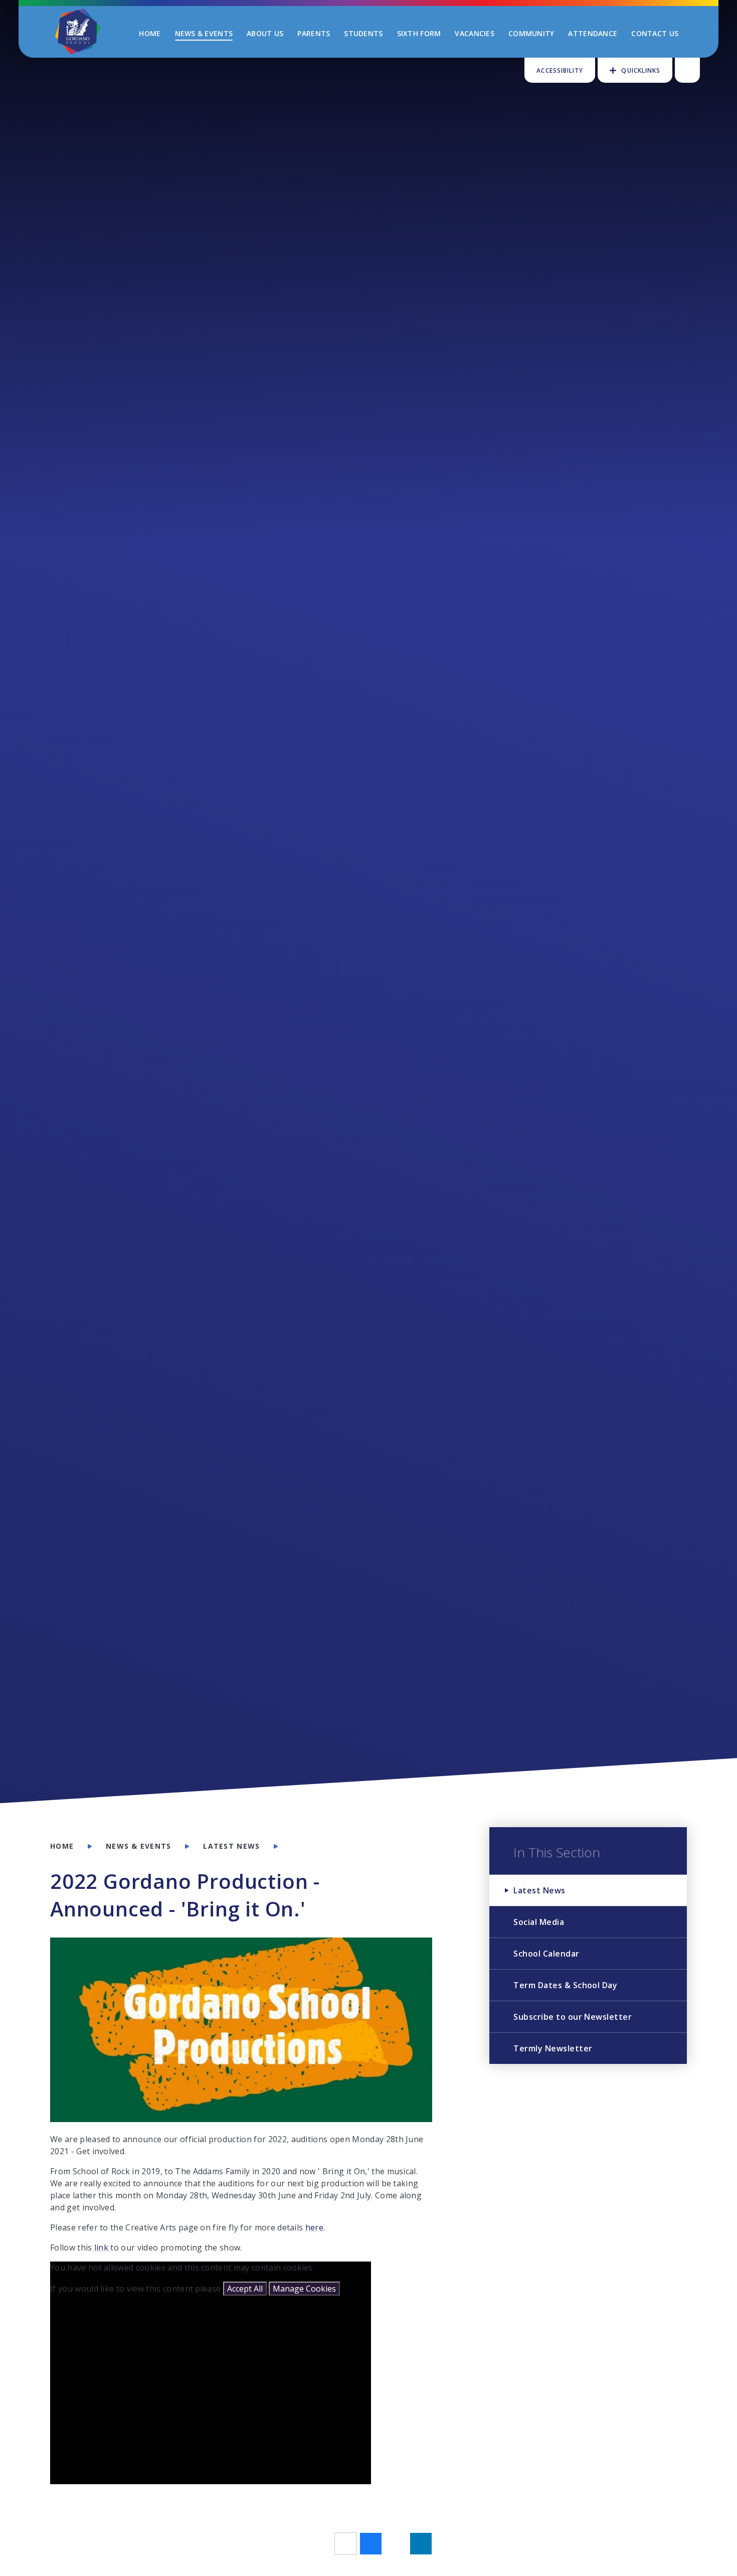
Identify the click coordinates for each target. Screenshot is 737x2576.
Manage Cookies (304, 2289)
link (102, 2247)
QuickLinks (641, 70)
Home (62, 1846)
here (314, 2227)
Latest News (231, 1846)
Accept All (245, 2289)
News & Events (138, 1846)
